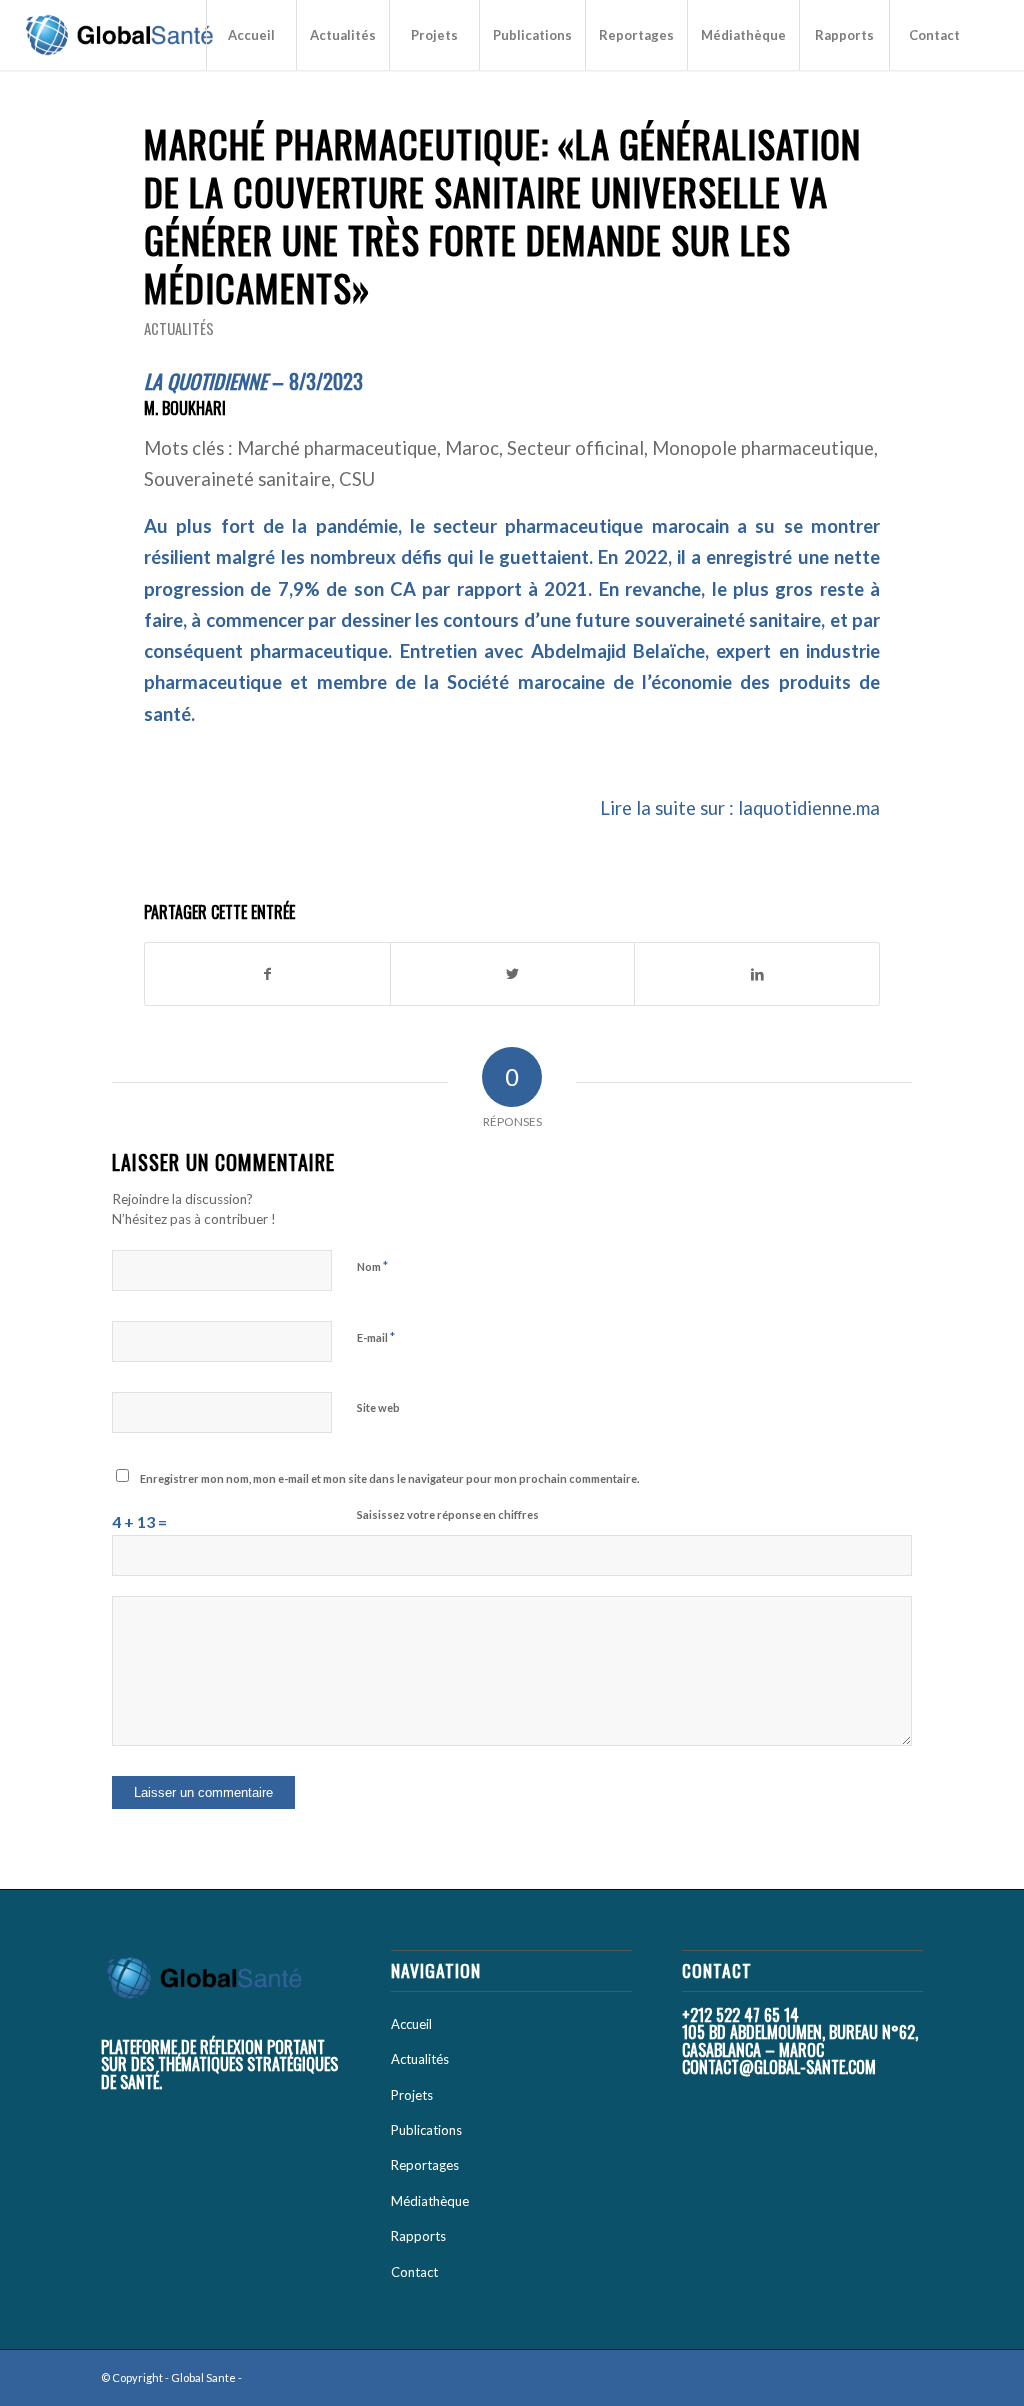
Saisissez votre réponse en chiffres (448, 1514)
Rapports (418, 2236)
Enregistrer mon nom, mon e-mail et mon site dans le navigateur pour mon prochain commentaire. (389, 1478)
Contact (414, 2272)
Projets (412, 2095)
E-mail (376, 1337)
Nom (372, 1266)
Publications (426, 2130)
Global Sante (203, 2377)
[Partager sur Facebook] (267, 974)
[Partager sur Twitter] (513, 974)
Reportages (425, 2165)
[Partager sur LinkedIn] (757, 974)
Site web (378, 1407)
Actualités (179, 328)
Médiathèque (430, 2201)
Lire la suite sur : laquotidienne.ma (740, 808)
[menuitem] (251, 35)
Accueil (411, 2024)
